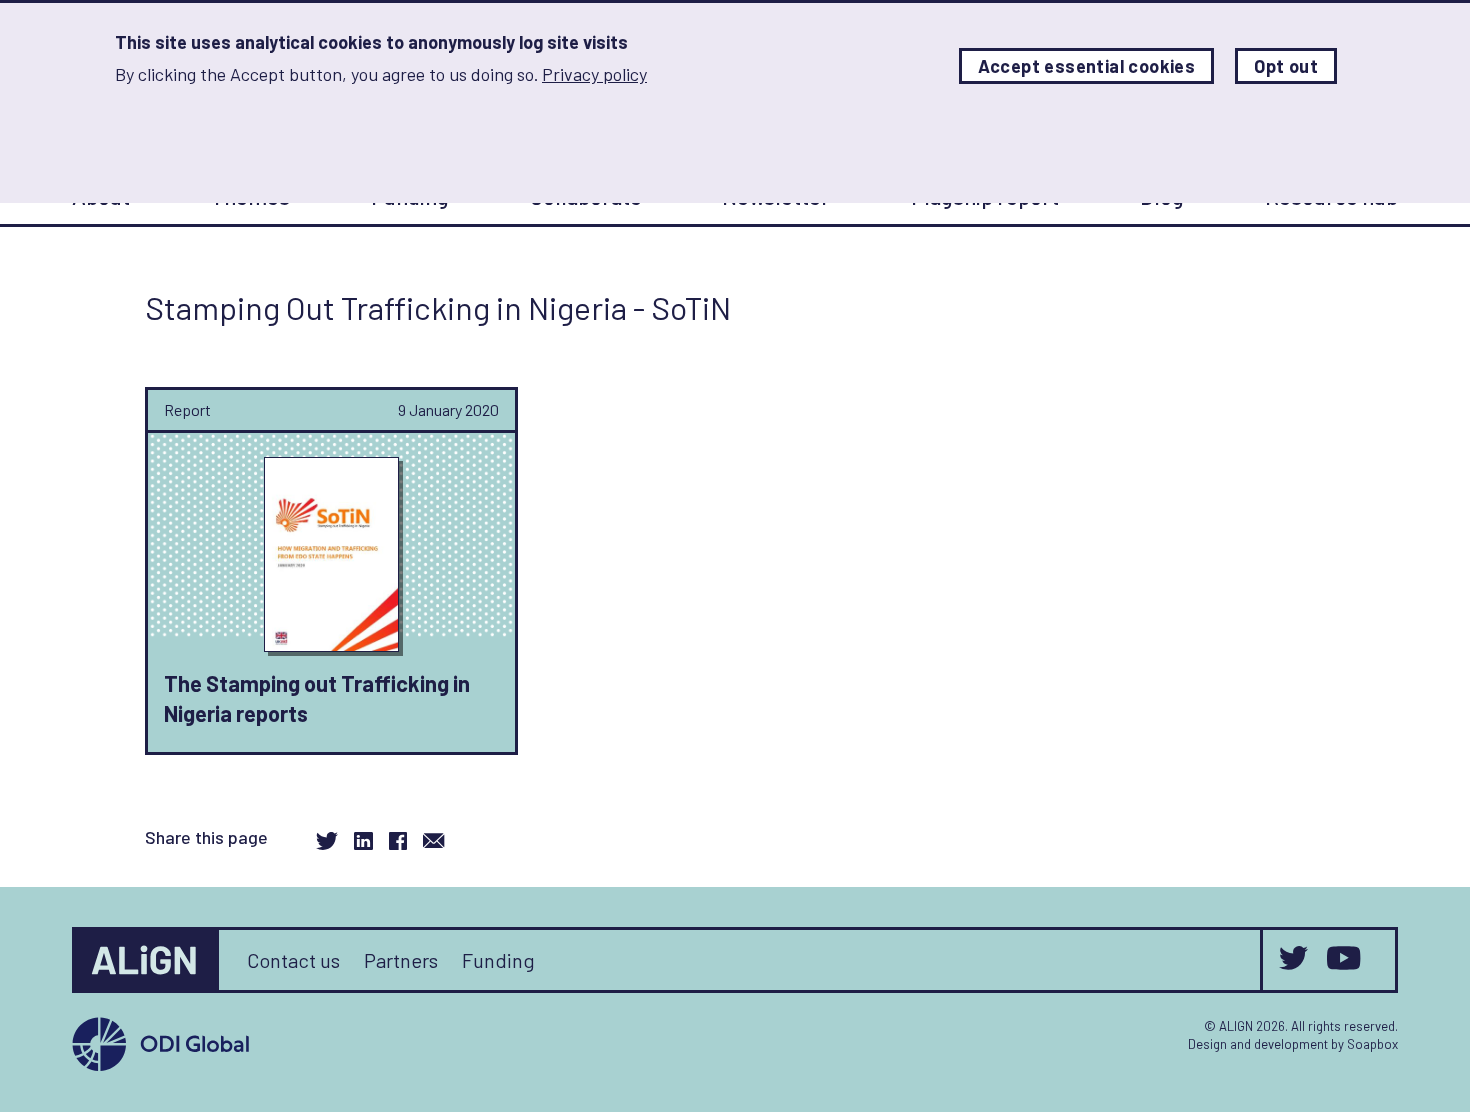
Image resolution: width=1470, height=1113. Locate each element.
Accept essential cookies (1087, 66)
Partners (401, 960)
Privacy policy (594, 74)
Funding (498, 960)
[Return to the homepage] (147, 960)
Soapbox (1372, 1044)
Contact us (293, 960)
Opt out (1286, 66)
